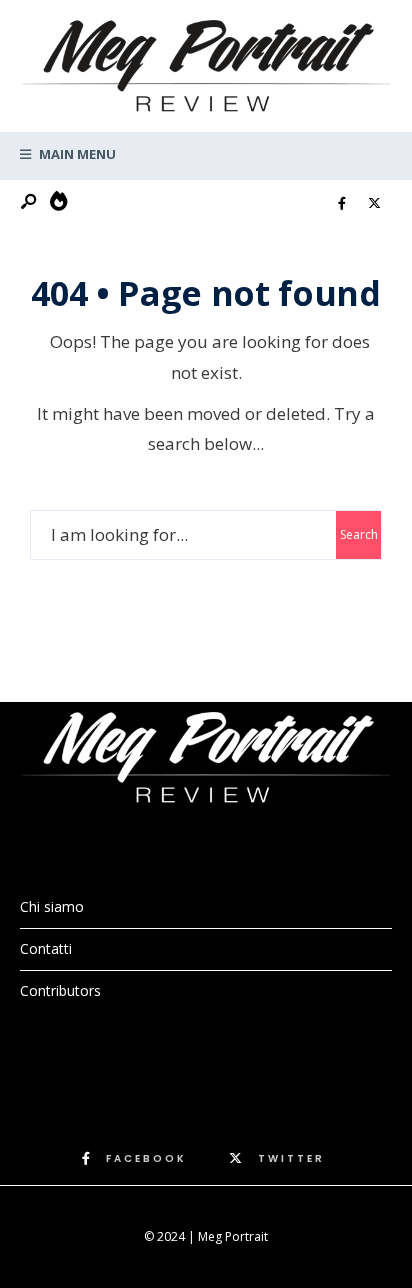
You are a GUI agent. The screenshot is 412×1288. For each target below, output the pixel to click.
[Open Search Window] (30, 202)
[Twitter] (374, 204)
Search (359, 534)
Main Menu (76, 154)
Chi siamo (52, 906)
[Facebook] (342, 204)
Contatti (46, 948)
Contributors (60, 990)
